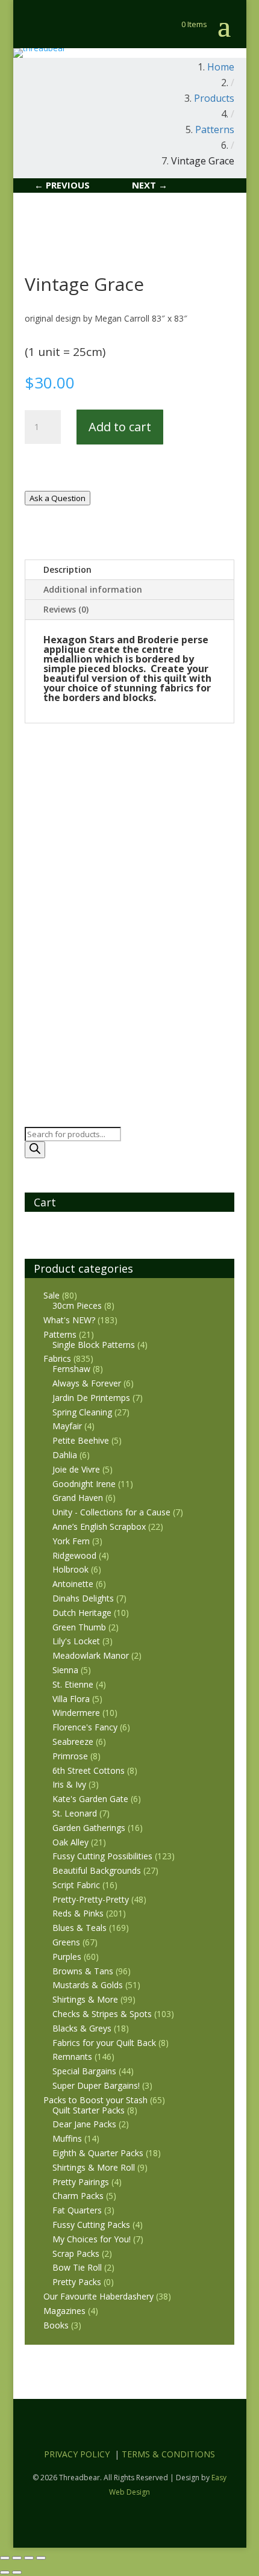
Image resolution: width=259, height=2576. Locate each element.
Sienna (65, 1670)
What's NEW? (69, 1320)
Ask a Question (58, 498)
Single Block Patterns (94, 1345)
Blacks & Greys (82, 2028)
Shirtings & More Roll (94, 2167)
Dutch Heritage (82, 1613)
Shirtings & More (85, 1999)
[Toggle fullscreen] (17, 2558)
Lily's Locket (76, 1641)
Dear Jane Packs (84, 2124)
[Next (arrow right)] (17, 2572)
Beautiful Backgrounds (97, 1870)
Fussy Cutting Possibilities (102, 1856)
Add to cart (120, 427)
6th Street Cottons (89, 1770)
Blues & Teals (80, 1928)
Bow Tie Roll (77, 2267)
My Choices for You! (92, 2239)
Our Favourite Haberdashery (98, 2296)
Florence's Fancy (85, 1727)
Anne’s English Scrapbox (99, 1527)
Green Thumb (79, 1627)
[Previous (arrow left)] (5, 2572)
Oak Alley (70, 1842)
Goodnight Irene (84, 1484)
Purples (67, 1957)
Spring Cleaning (82, 1412)
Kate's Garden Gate (90, 1799)
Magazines (64, 2311)
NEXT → (150, 185)
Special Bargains (84, 2071)
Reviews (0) (66, 609)
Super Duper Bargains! (96, 2085)
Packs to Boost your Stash (95, 2100)
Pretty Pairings (81, 2182)
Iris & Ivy (69, 1784)
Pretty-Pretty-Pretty (91, 1899)
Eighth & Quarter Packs (98, 2153)
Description (67, 569)
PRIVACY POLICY (77, 2454)
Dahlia (65, 1455)
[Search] (35, 1150)
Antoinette (73, 1584)
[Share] (29, 2558)
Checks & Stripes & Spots (102, 2014)
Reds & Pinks (78, 1913)
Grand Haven (78, 1498)
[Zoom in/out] (5, 2558)
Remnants (72, 2057)
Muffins (67, 2138)
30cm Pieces (77, 1305)
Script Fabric (76, 1885)
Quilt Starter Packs (89, 2110)
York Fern (71, 1541)
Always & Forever (87, 1383)
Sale (51, 1295)
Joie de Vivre (76, 1469)
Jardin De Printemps (91, 1398)
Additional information (93, 589)
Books (56, 2325)
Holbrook (70, 1569)
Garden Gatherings (89, 1828)
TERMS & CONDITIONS (168, 2454)
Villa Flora (71, 1699)
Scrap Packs (76, 2253)
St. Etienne (73, 1684)
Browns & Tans (83, 1971)
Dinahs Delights (83, 1598)
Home (221, 67)
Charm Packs (78, 2196)
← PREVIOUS (62, 185)
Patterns (60, 1334)
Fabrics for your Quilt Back (104, 2043)
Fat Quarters (77, 2210)
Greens (66, 1942)
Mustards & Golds (88, 1985)
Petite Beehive (81, 1440)
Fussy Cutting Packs (91, 2225)
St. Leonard (75, 1813)
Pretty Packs (77, 2282)
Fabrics (57, 1358)
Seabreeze (73, 1742)
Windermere (76, 1713)
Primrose (70, 1756)
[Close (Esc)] (41, 2558)
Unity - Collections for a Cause (111, 1512)
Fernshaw (71, 1369)
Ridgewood (74, 1555)
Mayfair (67, 1426)
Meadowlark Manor (91, 1655)
